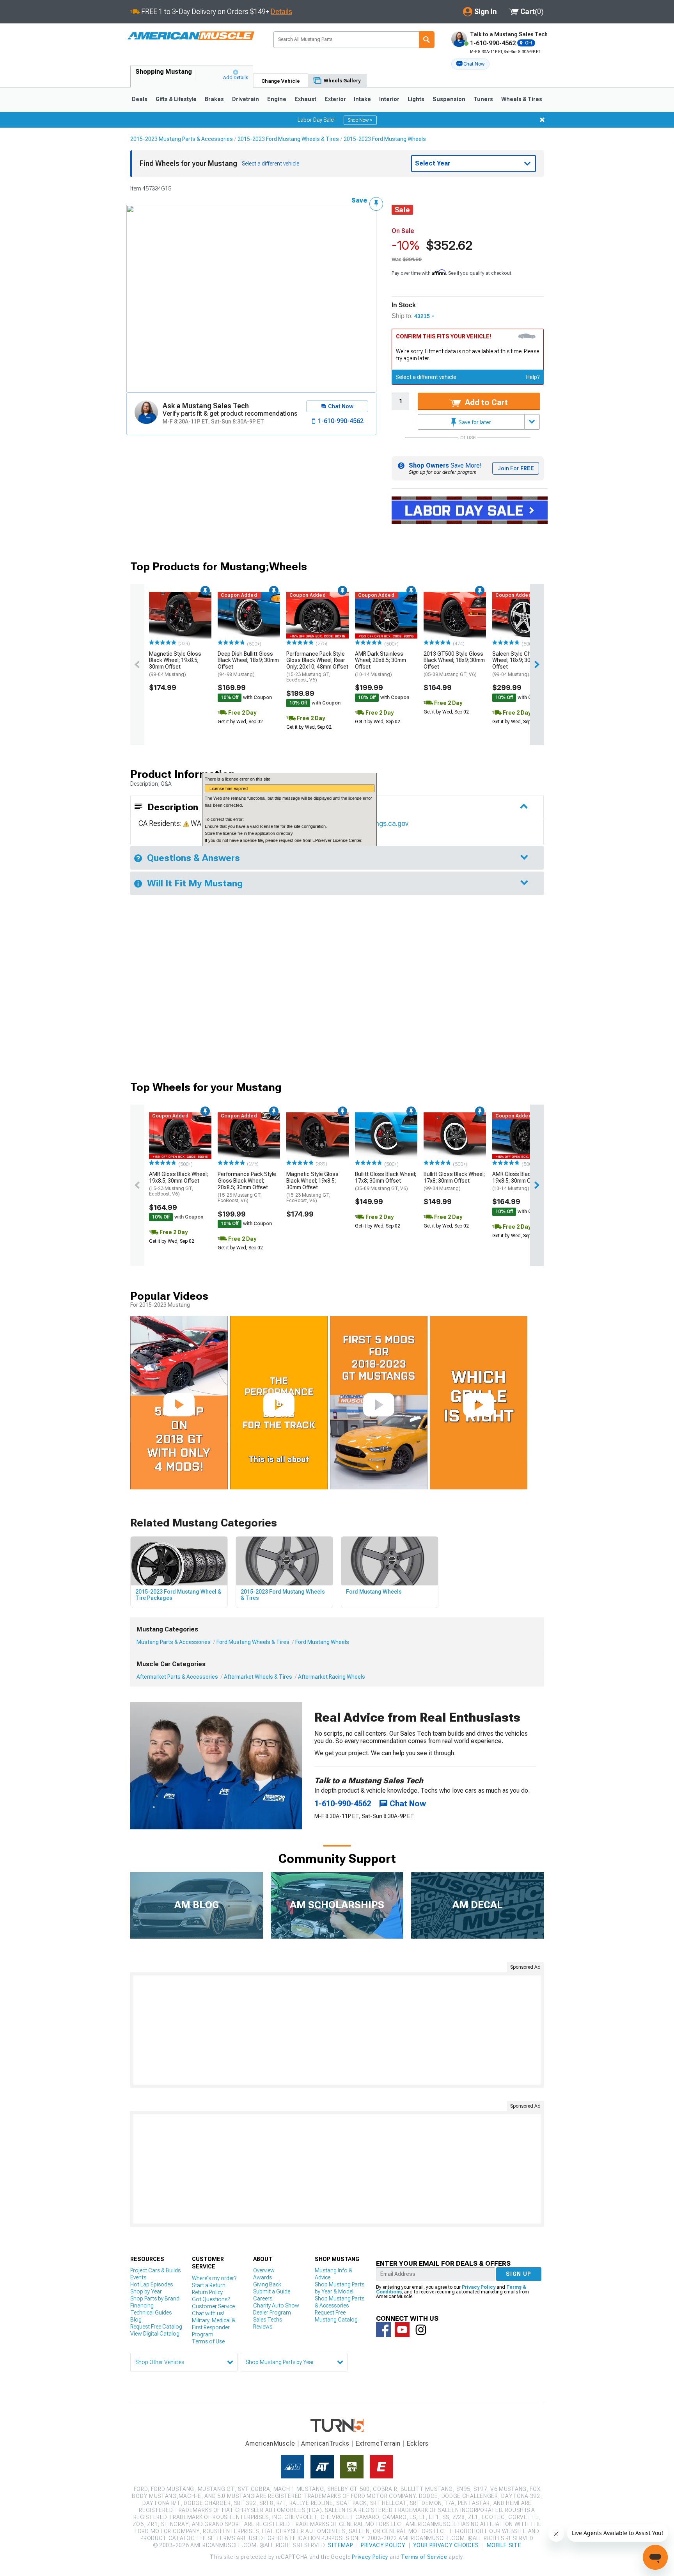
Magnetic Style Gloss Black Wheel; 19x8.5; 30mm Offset (175, 664)
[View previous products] (137, 664)
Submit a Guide (272, 2291)
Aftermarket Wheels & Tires (258, 1677)
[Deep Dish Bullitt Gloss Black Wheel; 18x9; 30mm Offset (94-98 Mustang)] (249, 615)
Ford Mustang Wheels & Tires (253, 1642)
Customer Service (213, 2306)
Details (281, 12)
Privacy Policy (479, 2287)
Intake (362, 99)
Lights (416, 99)
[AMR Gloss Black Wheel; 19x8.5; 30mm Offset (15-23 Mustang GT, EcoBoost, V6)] (180, 1136)
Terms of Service (424, 2557)
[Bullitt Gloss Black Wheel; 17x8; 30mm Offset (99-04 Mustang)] (455, 1136)
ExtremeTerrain (378, 2443)
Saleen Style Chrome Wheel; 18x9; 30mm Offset (518, 664)
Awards (263, 2277)
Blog (136, 2320)
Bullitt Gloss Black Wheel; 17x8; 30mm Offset (386, 1181)
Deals (140, 99)
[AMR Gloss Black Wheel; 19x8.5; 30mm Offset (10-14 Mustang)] (523, 1136)
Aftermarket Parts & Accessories (177, 1677)
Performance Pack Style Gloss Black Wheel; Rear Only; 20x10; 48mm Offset (317, 667)
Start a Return (209, 2285)
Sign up (519, 2274)
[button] (470, 64)
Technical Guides (151, 2313)
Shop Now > (360, 120)
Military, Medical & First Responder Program (214, 2327)
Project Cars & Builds (155, 2270)
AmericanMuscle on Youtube (402, 2330)
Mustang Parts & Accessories (174, 1642)
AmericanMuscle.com (191, 36)
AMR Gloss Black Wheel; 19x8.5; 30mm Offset (178, 1184)
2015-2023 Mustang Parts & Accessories (182, 139)
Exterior (335, 99)
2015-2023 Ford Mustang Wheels (385, 139)
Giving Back (267, 2284)
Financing (142, 2306)
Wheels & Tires (522, 99)
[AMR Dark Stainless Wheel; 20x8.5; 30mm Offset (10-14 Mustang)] (386, 615)
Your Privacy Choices (446, 2545)
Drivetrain (246, 99)
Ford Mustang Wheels (322, 1642)
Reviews (263, 2327)
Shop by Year (146, 2291)
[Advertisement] (337, 2030)
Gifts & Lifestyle (176, 99)
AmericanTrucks (325, 2443)
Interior (389, 99)
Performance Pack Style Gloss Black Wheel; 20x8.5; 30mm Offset (247, 1187)
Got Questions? (211, 2299)
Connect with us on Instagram (421, 2330)
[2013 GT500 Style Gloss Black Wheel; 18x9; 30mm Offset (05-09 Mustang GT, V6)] (455, 615)
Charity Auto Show (276, 2306)
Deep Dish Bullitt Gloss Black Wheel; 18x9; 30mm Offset (248, 664)
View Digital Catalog (155, 2334)
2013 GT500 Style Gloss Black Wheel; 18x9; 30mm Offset (454, 664)
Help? (533, 377)
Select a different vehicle (426, 377)
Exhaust (305, 99)
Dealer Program (272, 2313)
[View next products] (537, 664)
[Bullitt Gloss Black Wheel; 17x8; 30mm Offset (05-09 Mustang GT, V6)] (386, 1136)
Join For (516, 468)
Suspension (449, 99)
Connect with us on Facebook (383, 2330)
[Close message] (542, 120)
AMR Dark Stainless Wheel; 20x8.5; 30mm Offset (380, 664)
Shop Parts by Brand (155, 2298)
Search (427, 40)
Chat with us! (208, 2313)
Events (138, 2277)
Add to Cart (485, 402)
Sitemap (341, 2545)
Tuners (483, 99)
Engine (277, 99)
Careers (263, 2298)
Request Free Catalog (156, 2327)
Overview (264, 2270)
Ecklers (418, 2443)
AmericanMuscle (270, 2443)
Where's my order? (214, 2278)
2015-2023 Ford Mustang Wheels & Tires (288, 139)
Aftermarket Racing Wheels (332, 1677)
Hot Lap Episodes (152, 2284)
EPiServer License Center (337, 840)
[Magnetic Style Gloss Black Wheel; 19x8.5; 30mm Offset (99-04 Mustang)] (180, 615)
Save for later (474, 422)
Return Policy (207, 2292)
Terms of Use (208, 2341)
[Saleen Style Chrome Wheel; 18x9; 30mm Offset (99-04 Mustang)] (523, 615)
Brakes (214, 99)
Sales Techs (268, 2320)
